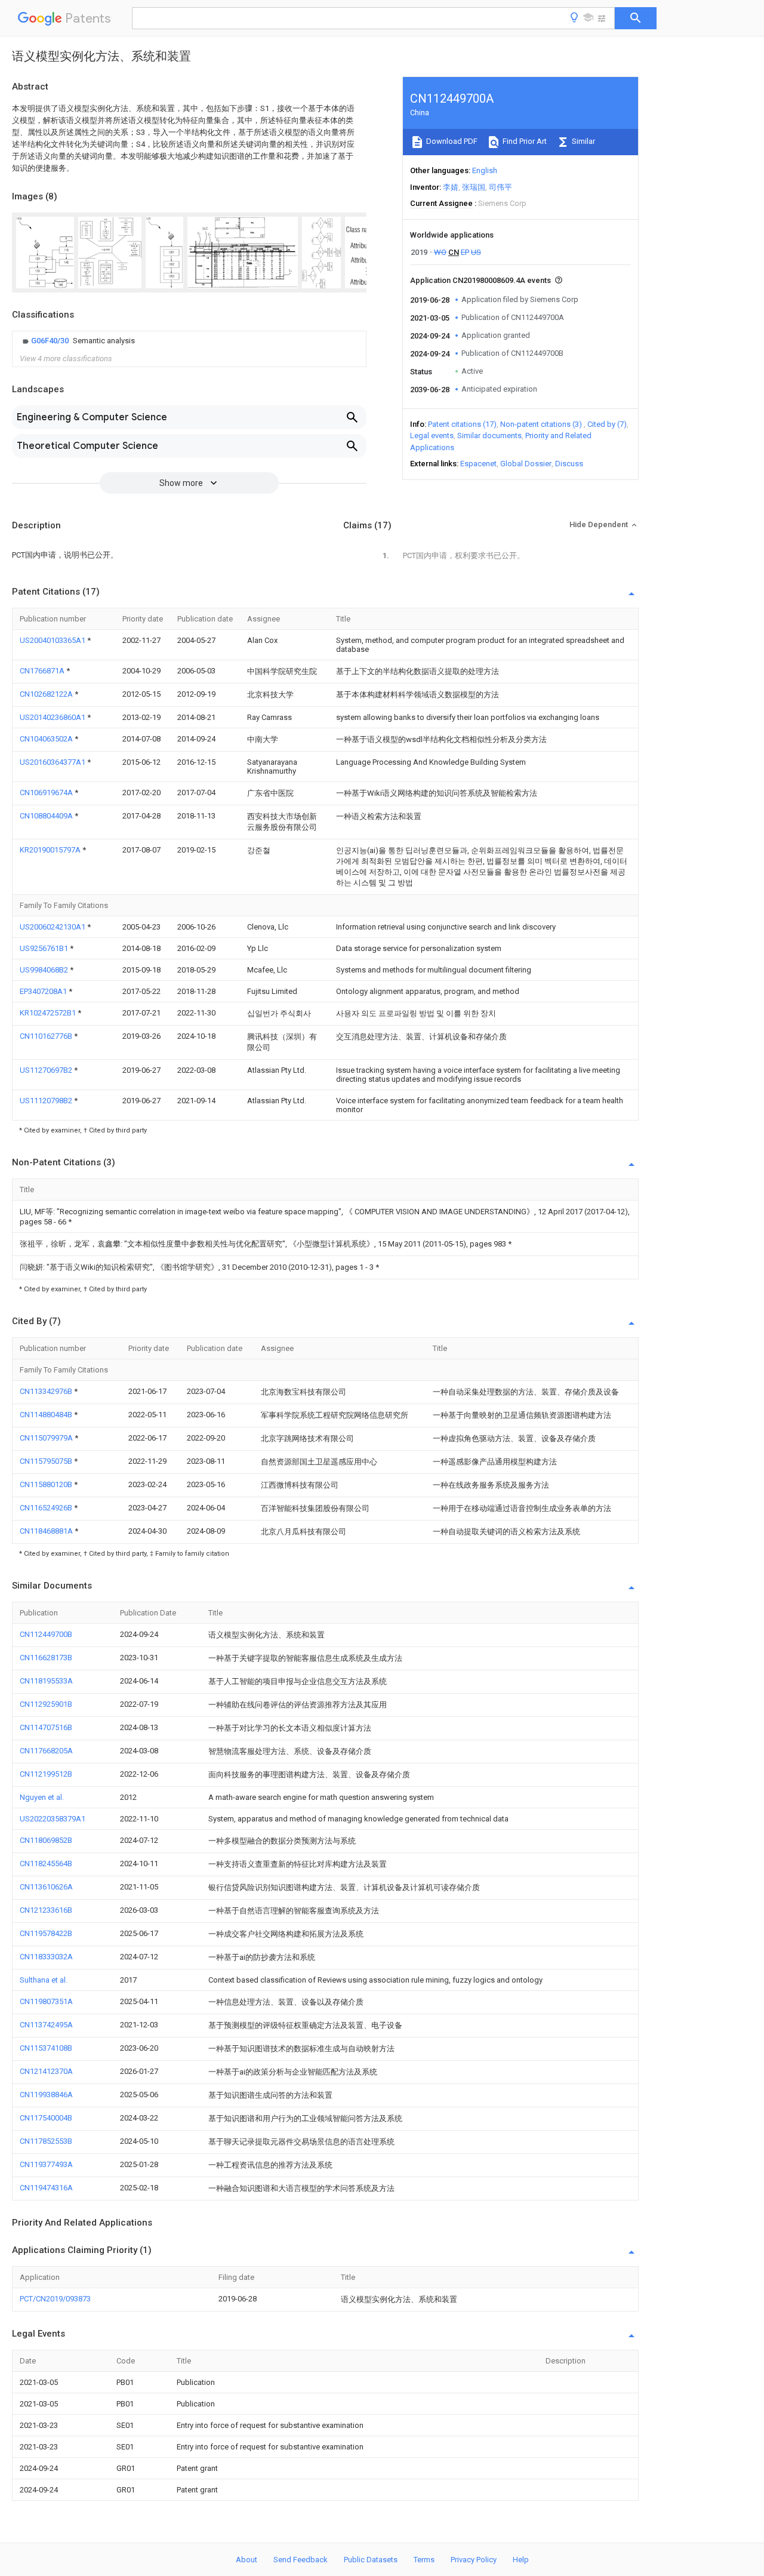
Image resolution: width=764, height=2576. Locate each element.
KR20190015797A (51, 850)
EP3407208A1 (44, 991)
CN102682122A (47, 694)
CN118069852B (46, 1840)
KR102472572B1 (49, 1013)
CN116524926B (47, 1508)
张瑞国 (474, 187)
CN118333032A (46, 1957)
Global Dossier (526, 464)
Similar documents (489, 436)
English (485, 170)
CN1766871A (43, 671)
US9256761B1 (45, 948)
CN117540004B (46, 2118)
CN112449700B (46, 1634)
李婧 (451, 187)
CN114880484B (47, 1415)
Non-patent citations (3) (541, 424)
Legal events (432, 436)
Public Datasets (371, 2560)
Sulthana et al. (44, 1980)
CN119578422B (46, 1933)
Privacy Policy (474, 2560)
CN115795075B (47, 1461)
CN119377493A (46, 2164)
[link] (77, 341)
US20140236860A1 (53, 717)
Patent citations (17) (462, 424)
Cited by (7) (607, 424)
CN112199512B (46, 1774)
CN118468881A (47, 1531)
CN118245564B (46, 1863)
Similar (583, 141)
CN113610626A (46, 1887)
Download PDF (451, 141)
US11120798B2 (47, 1101)
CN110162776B (47, 1036)
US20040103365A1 (53, 640)
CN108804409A (47, 816)
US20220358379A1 (53, 1819)
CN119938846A (46, 2095)
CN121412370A (46, 2071)
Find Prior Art (524, 141)
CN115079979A (47, 1438)
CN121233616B (46, 1910)
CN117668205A (46, 1751)
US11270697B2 (47, 1070)
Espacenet (478, 464)
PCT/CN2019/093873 (55, 2299)
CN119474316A (46, 2188)
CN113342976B (47, 1391)
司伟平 (500, 187)
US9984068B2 (45, 970)
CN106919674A (47, 793)
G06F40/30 (51, 341)
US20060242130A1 (53, 927)
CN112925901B (46, 1704)
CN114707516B (46, 1727)
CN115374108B (46, 2048)
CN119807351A (46, 2001)
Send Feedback (301, 2560)
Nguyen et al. (42, 1797)
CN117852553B (46, 2141)
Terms (424, 2560)
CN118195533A (46, 1681)
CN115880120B (47, 1484)
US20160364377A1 (53, 762)
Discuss (569, 464)
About (247, 2560)
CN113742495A (46, 2025)
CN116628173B (46, 1658)
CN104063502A (47, 739)
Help (521, 2560)
